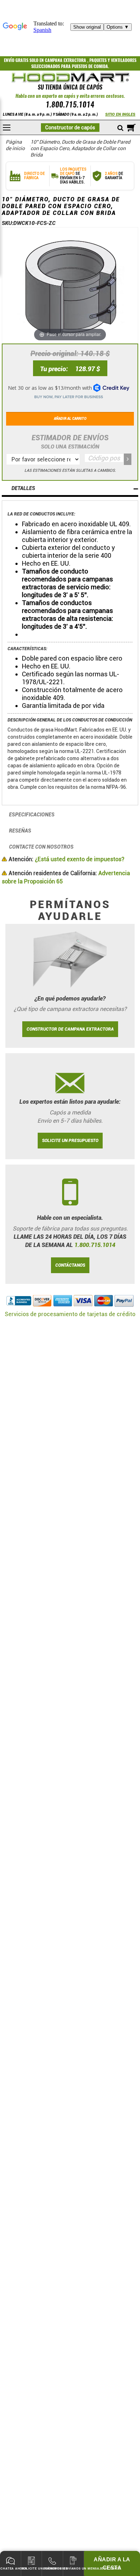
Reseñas (20, 831)
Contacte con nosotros (41, 847)
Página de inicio (15, 145)
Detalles (23, 488)
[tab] (70, 489)
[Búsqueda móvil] (120, 128)
